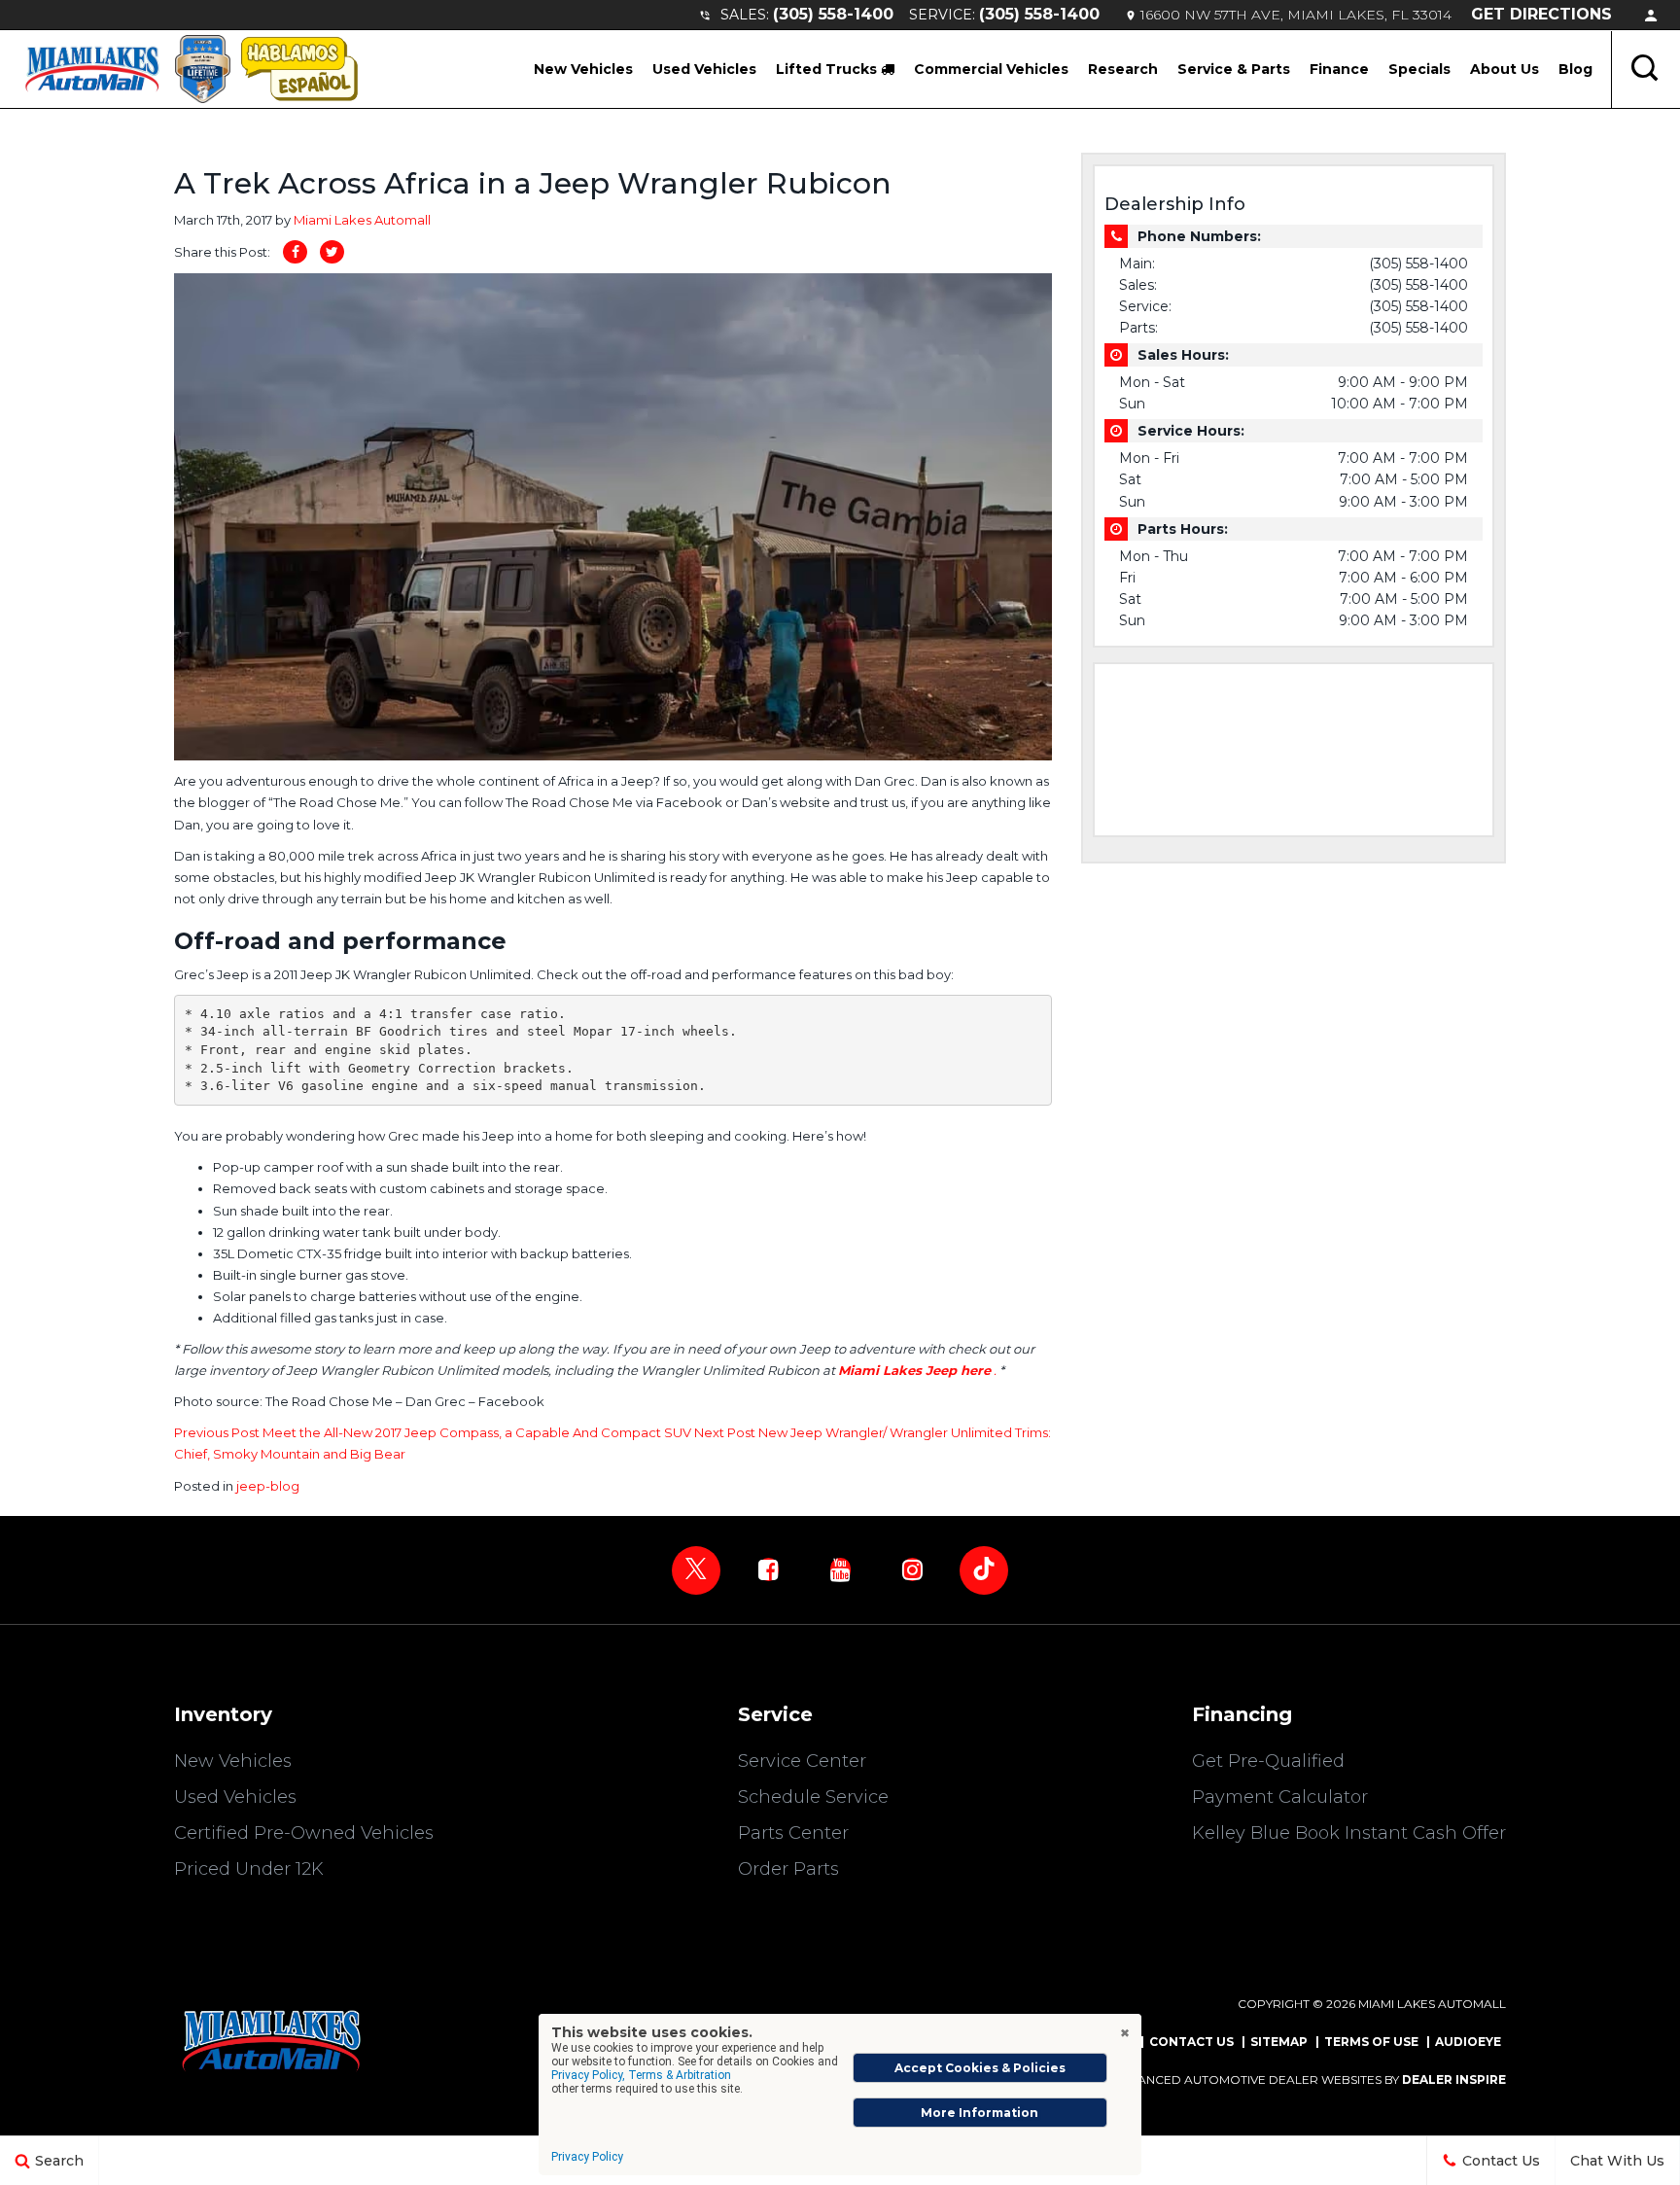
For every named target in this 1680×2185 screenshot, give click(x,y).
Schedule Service (813, 1797)
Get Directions (1541, 14)
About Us (1505, 69)
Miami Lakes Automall (362, 220)
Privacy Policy (587, 2157)
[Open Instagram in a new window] (912, 1569)
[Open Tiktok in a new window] (984, 1570)
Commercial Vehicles (991, 69)
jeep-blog (268, 1486)
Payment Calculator (1280, 1797)
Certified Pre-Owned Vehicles (304, 1833)
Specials (1419, 69)
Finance (1339, 69)
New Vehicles (583, 69)
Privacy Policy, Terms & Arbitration (641, 2075)
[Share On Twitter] (332, 252)
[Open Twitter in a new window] (696, 1570)
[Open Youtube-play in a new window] (840, 1569)
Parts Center (793, 1833)
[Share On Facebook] (295, 252)
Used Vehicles (704, 69)
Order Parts (788, 1869)
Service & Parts (1234, 69)
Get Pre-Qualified (1268, 1761)
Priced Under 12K (249, 1869)
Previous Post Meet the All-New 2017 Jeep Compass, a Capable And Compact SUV (434, 1432)
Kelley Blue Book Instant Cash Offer (1349, 1833)
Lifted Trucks (828, 69)
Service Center (802, 1761)
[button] (1646, 69)
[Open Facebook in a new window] (768, 1569)
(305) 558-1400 (833, 14)
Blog (1575, 69)
